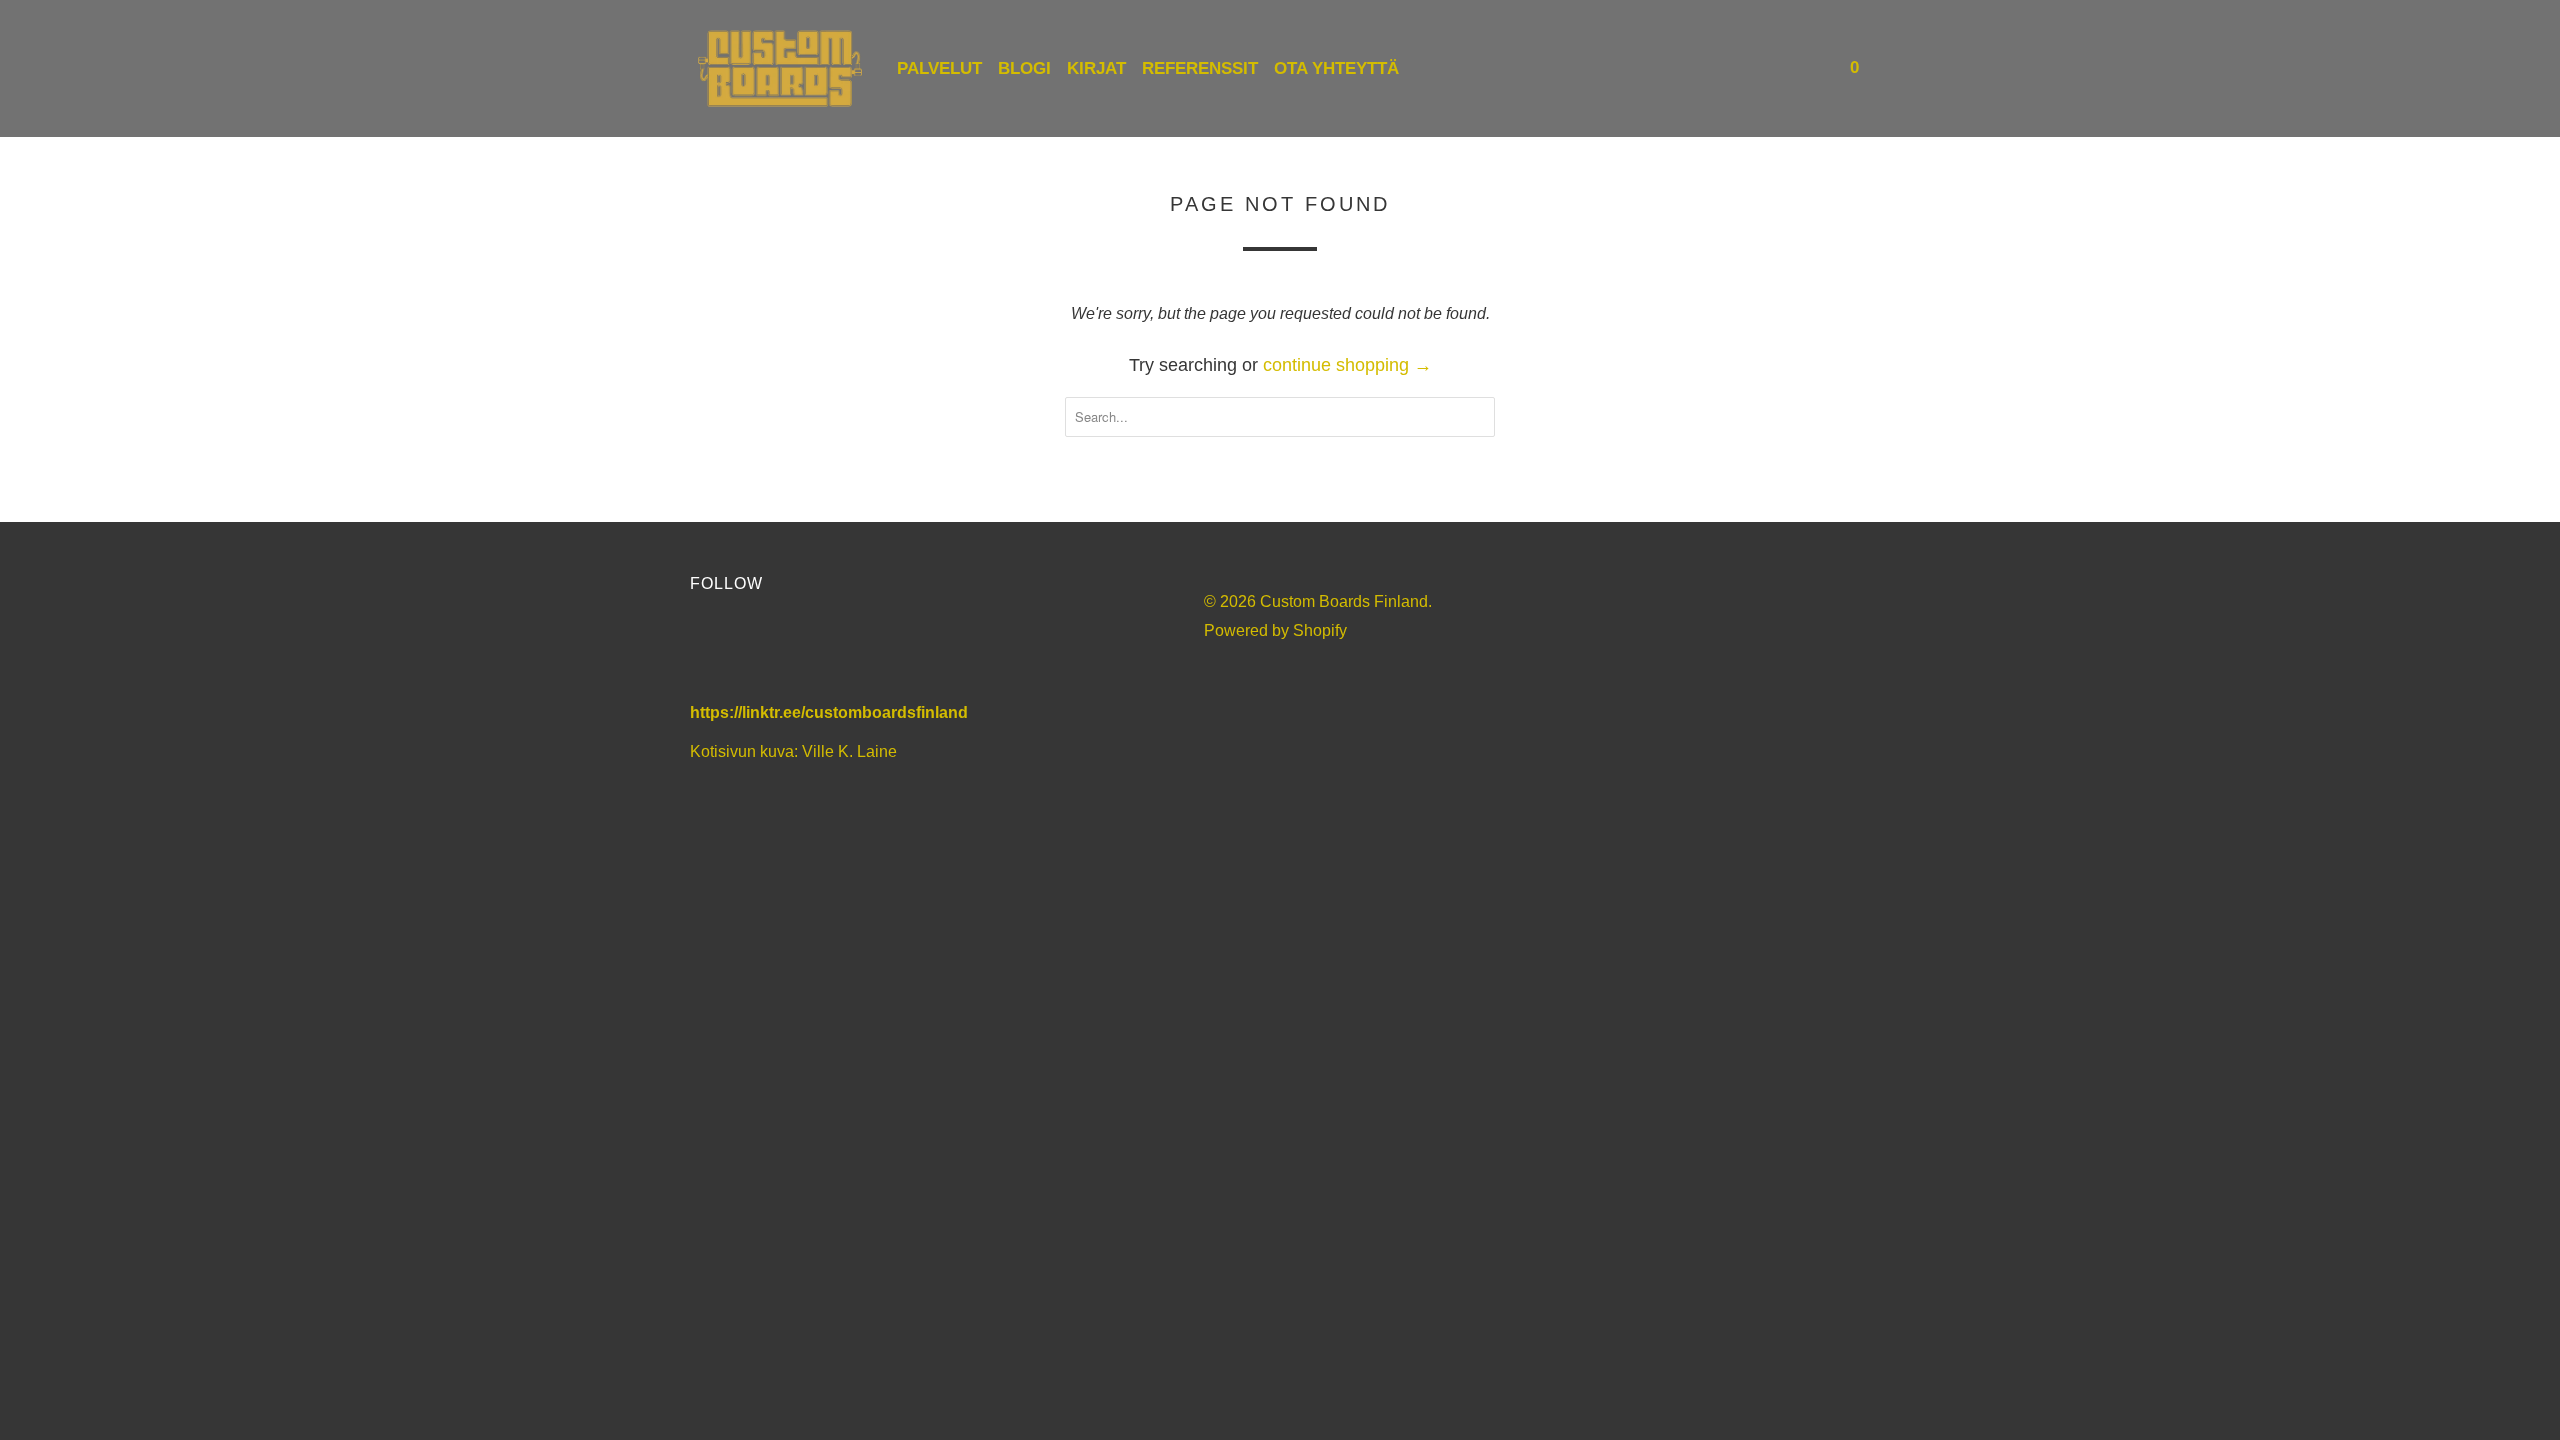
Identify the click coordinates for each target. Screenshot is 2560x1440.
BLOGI (1024, 68)
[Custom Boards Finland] (780, 68)
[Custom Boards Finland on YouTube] (768, 652)
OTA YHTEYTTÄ (1336, 68)
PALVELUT (939, 68)
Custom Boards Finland (1344, 601)
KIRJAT (1096, 68)
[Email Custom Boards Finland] (876, 652)
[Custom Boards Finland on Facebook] (714, 652)
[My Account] (1785, 68)
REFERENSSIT (1200, 68)
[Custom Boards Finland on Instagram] (822, 652)
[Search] (1812, 68)
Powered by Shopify (1275, 630)
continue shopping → (1347, 365)
